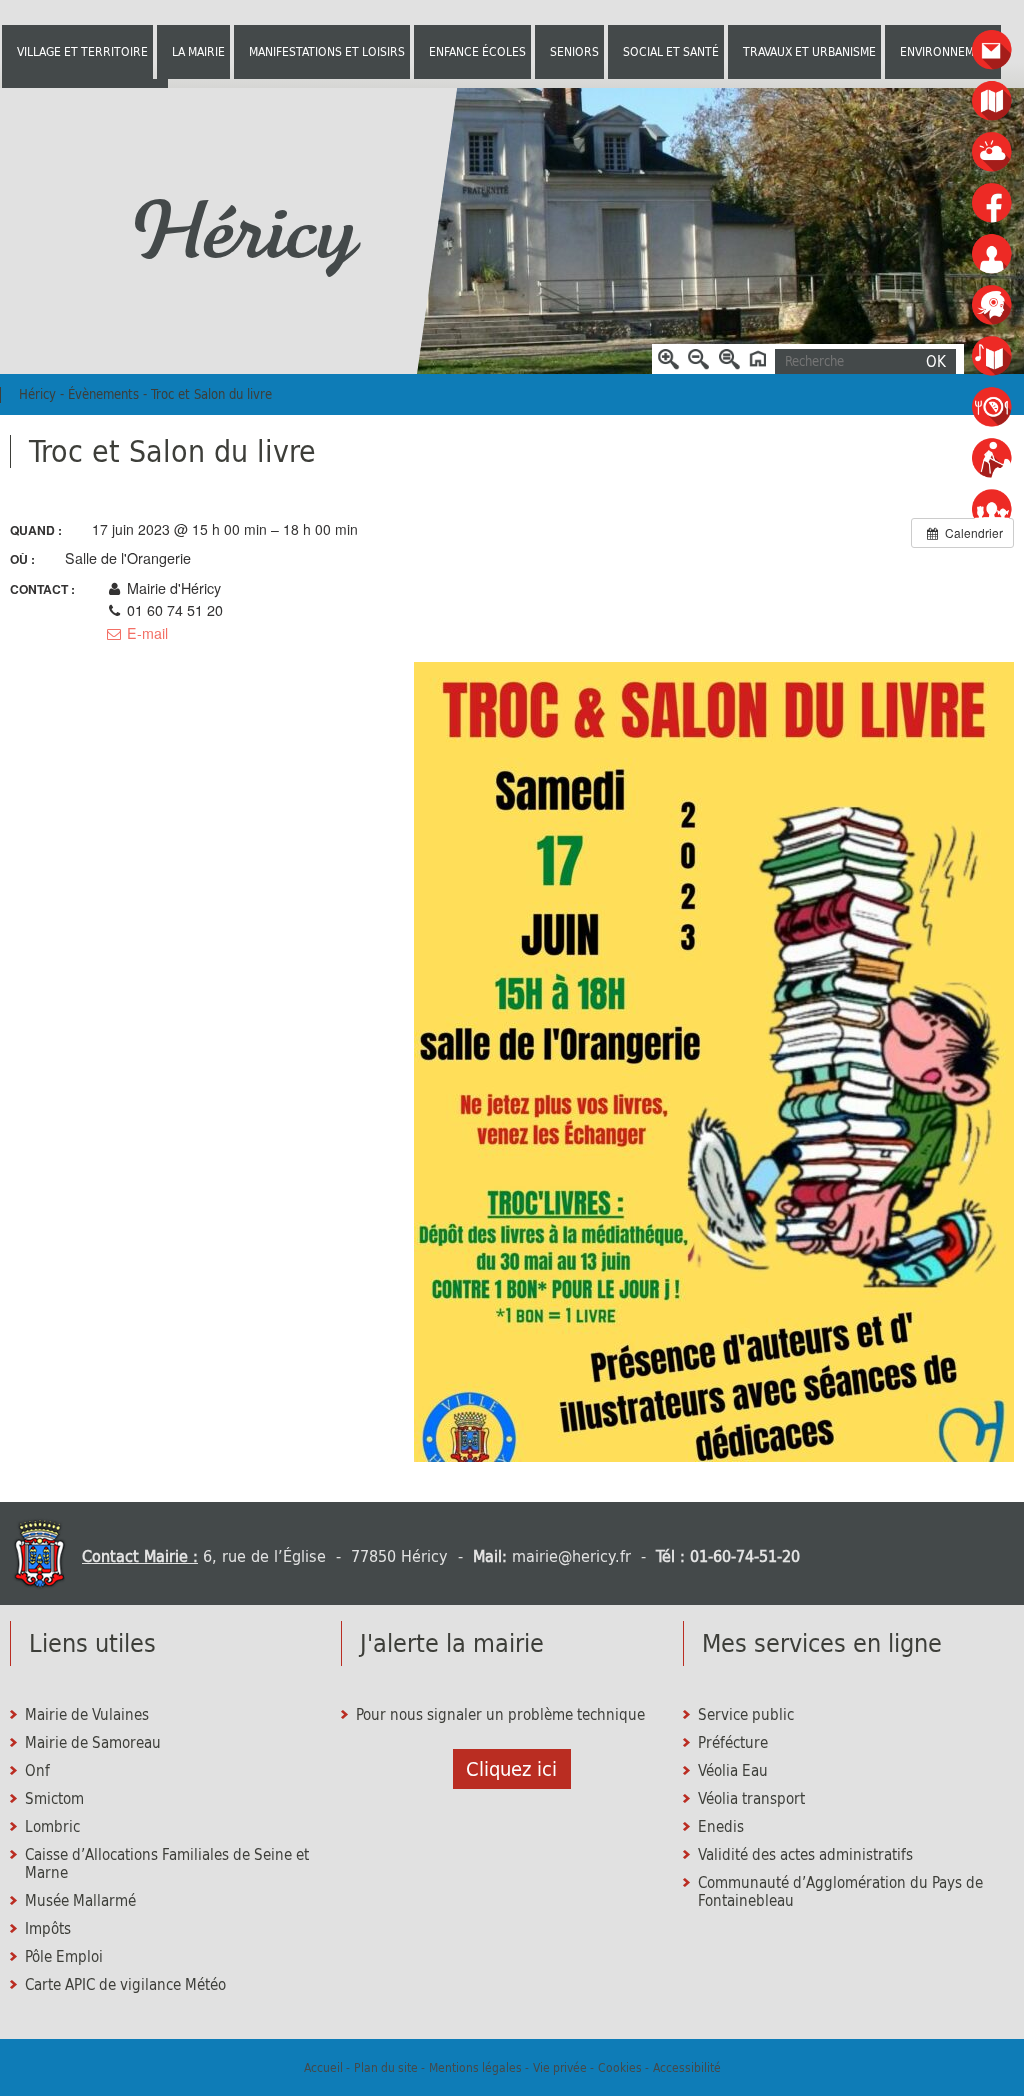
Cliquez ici (511, 1769)
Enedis (721, 1827)
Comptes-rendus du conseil (992, 254)
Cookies (620, 2067)
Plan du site (386, 2067)
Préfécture (733, 1743)
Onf (37, 1771)
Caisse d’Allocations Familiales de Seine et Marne (167, 1864)
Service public (746, 1715)
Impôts (48, 1929)
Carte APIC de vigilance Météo (125, 1985)
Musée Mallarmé (80, 1901)
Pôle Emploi (64, 1957)
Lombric (52, 1827)
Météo (992, 152)
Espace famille (992, 509)
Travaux (992, 458)
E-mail (145, 633)
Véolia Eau (733, 1771)
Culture (992, 356)
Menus (992, 407)
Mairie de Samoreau (93, 1743)
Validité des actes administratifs (805, 1855)
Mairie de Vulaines (87, 1715)
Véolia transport (751, 1799)
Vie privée (560, 2067)
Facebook (992, 203)
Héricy (242, 231)
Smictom (54, 1799)
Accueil (323, 2067)
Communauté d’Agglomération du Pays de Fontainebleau (840, 1892)
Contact (992, 50)
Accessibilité (687, 2067)
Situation (992, 101)
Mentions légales (475, 2067)
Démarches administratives (992, 305)
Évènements (103, 394)
